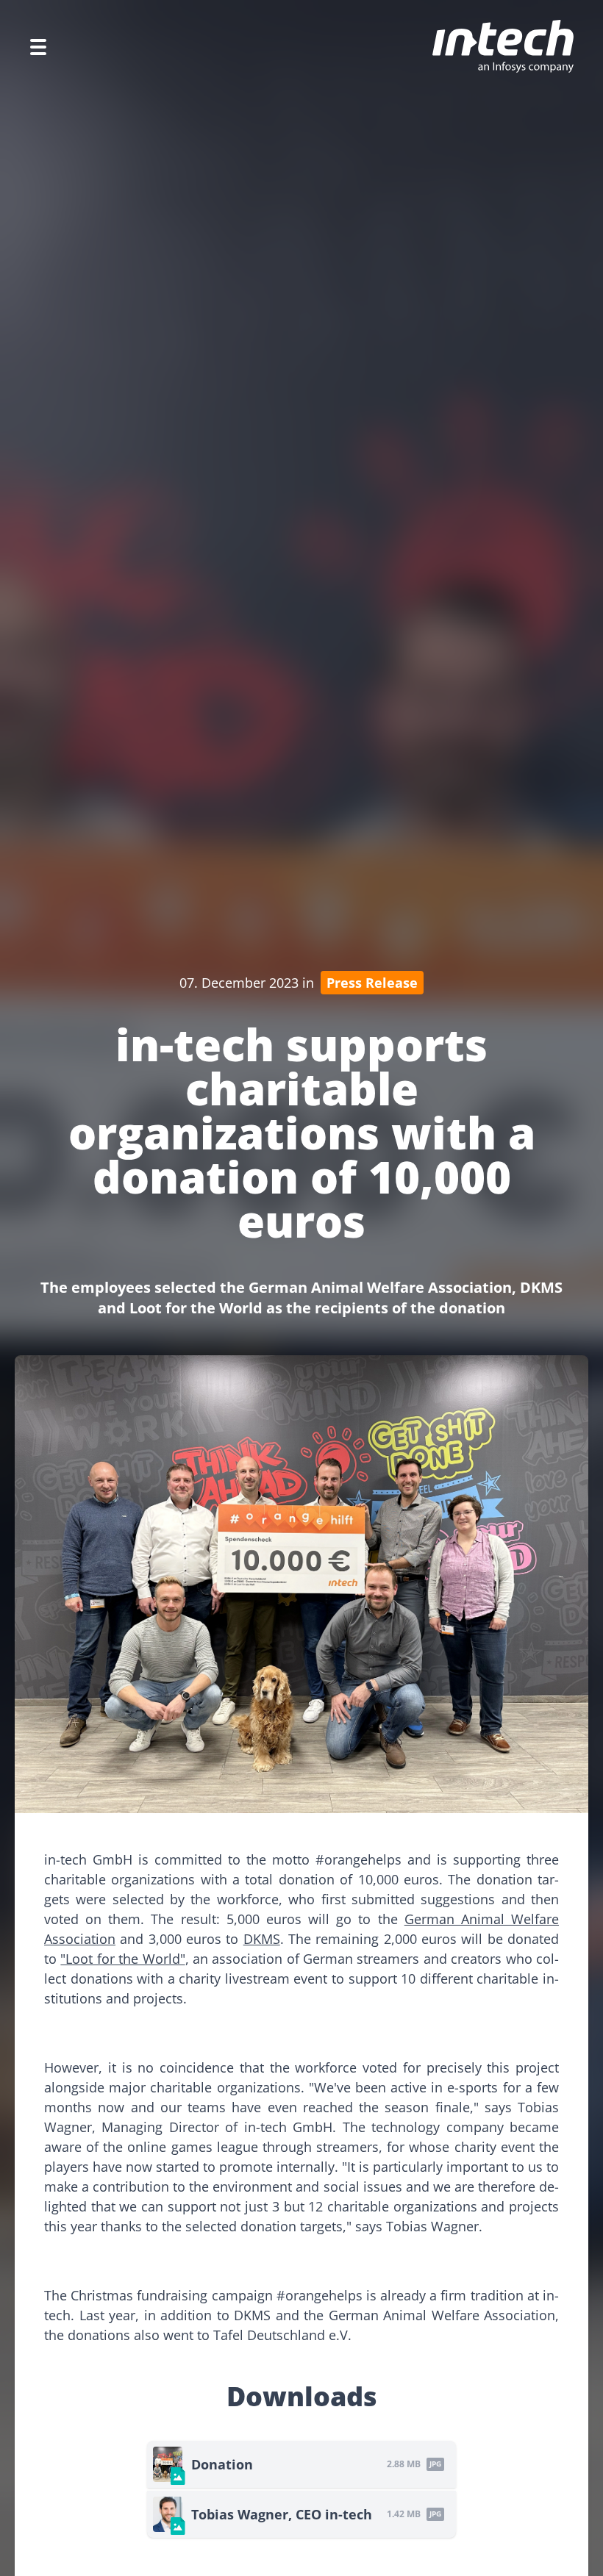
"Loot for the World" (122, 1959)
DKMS (262, 1939)
